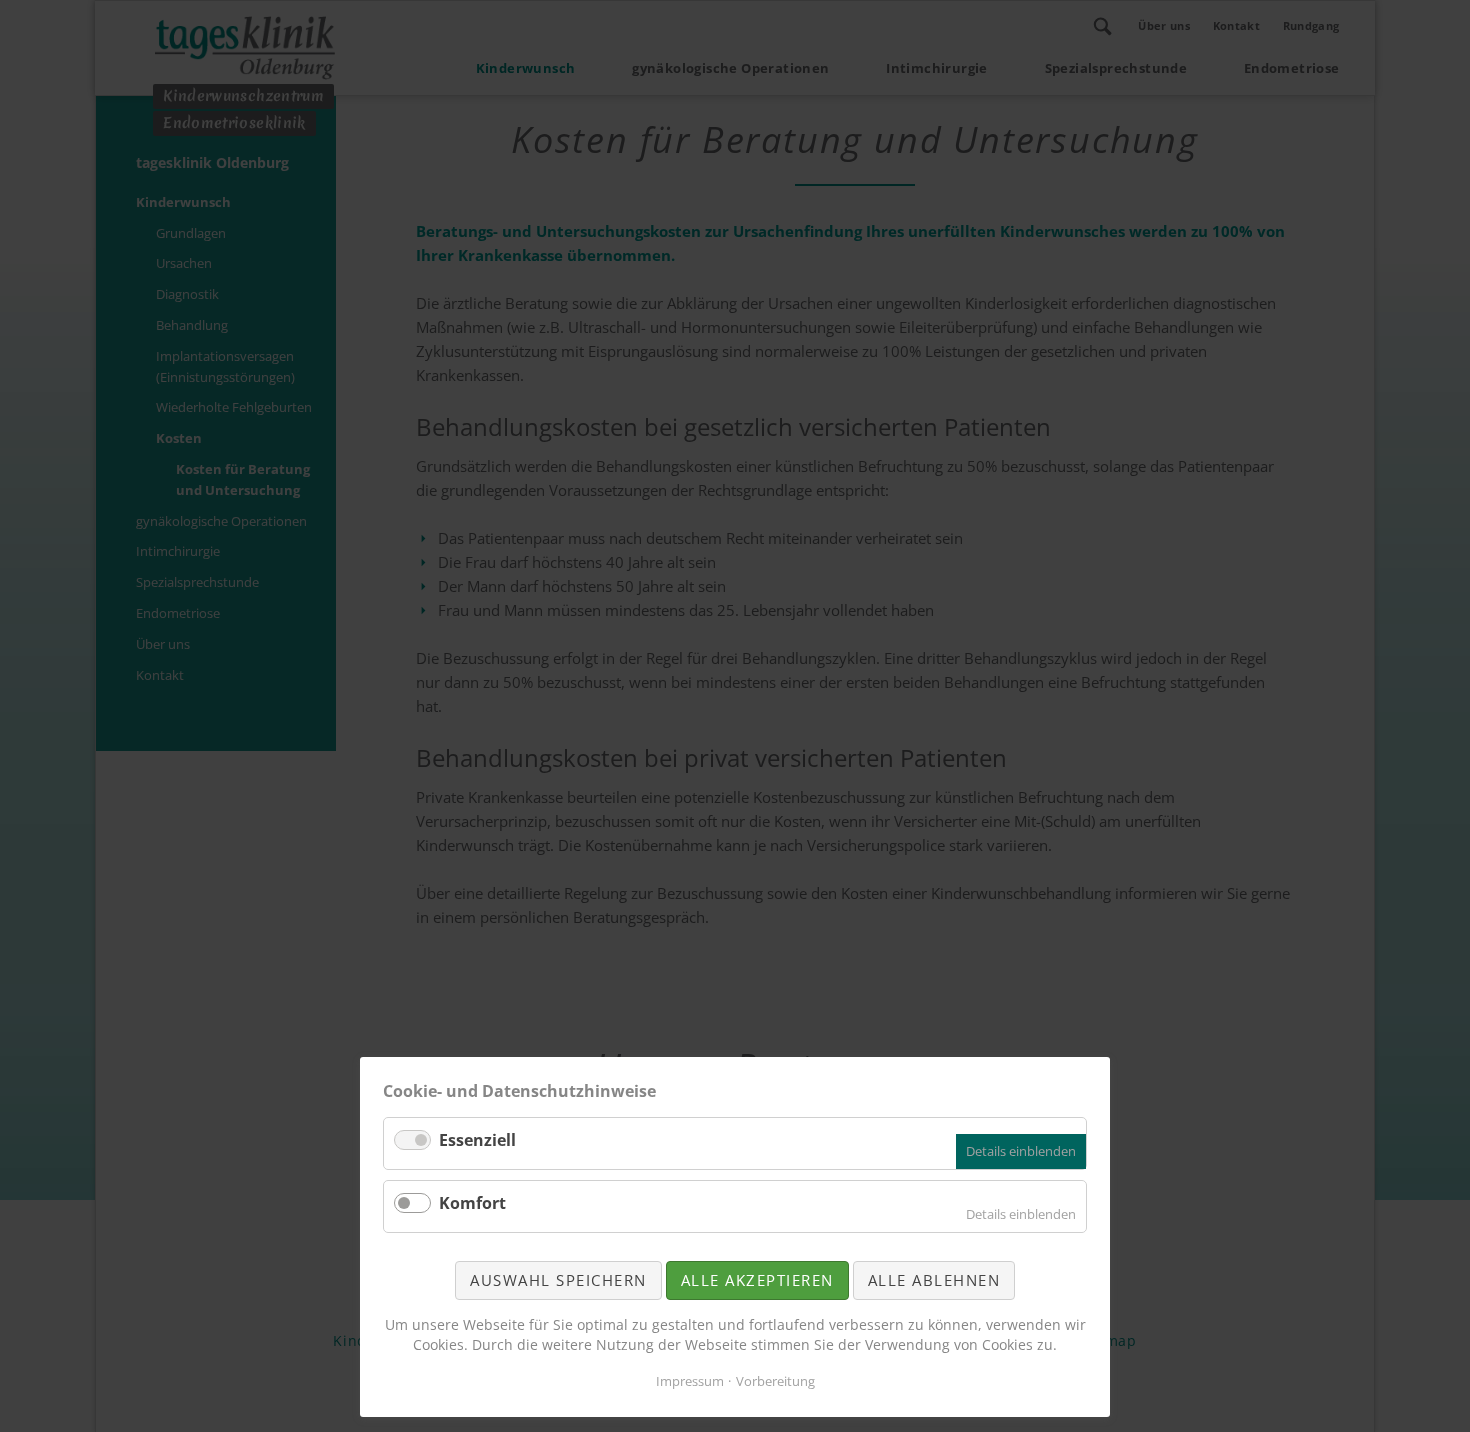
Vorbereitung (775, 1381)
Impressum (690, 1381)
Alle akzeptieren (757, 1280)
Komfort (472, 1203)
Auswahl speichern (558, 1280)
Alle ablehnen (934, 1280)
